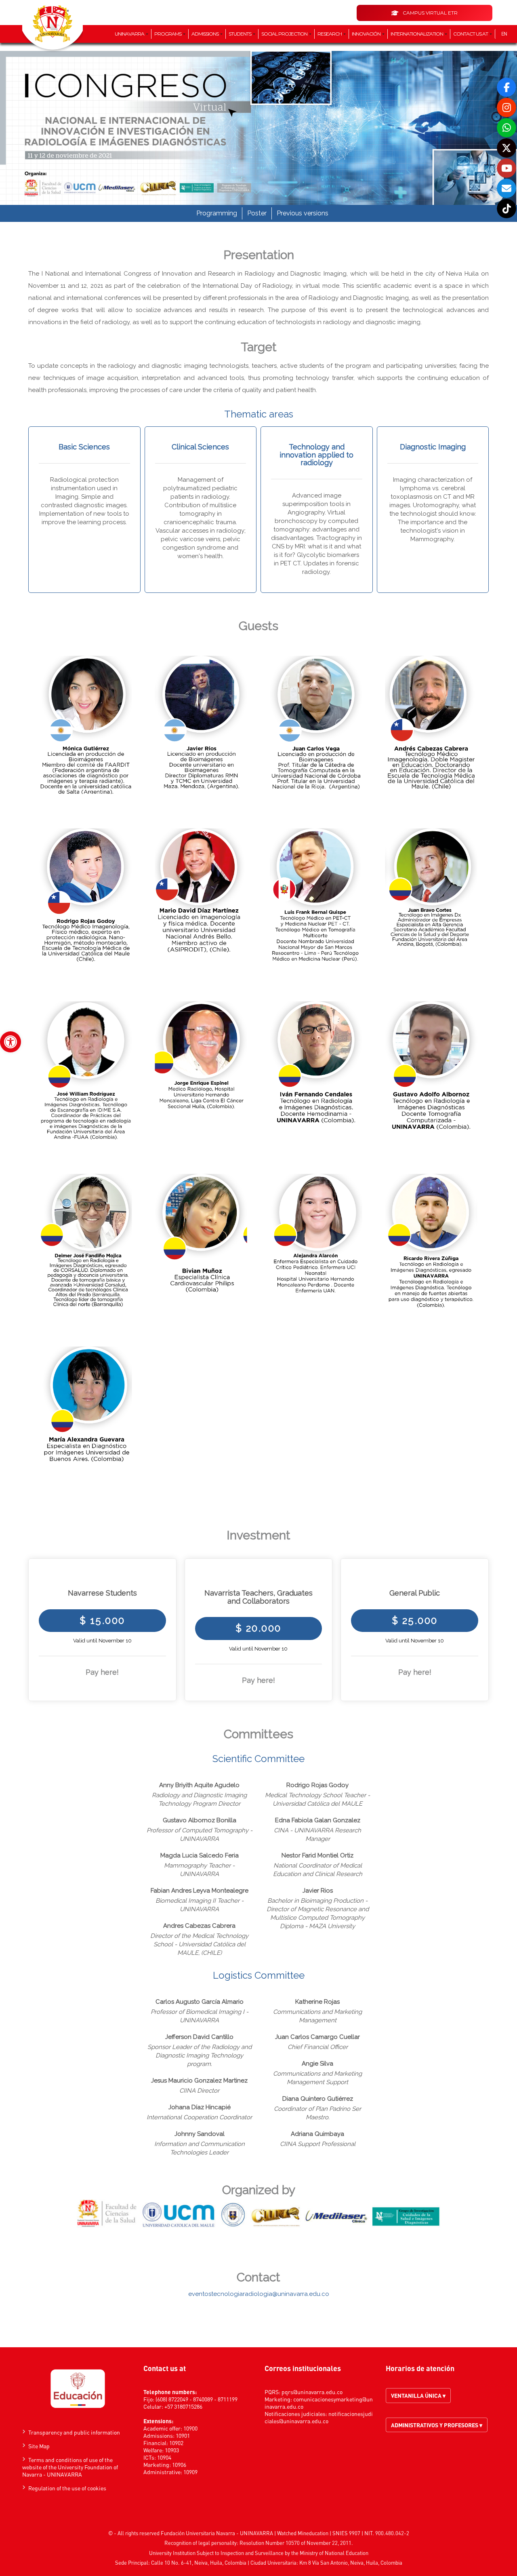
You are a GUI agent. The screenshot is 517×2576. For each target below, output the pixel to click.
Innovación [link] (367, 34)
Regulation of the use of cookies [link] (67, 2488)
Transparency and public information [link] (74, 2432)
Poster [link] (257, 213)
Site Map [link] (39, 2446)
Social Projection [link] (285, 34)
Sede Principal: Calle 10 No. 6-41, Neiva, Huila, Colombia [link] (181, 2562)
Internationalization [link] (417, 34)
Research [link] (330, 34)
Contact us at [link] (471, 34)
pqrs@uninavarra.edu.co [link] (312, 2392)
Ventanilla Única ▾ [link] (418, 2395)
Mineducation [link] (313, 2533)
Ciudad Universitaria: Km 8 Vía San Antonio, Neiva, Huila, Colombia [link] (326, 2562)
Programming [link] (217, 213)
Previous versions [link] (303, 213)
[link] (11, 1042)
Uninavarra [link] (130, 34)
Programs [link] (168, 34)
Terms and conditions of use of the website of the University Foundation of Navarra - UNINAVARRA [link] (70, 2467)
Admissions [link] (205, 34)
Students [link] (240, 34)
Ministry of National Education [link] (334, 2553)
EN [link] (504, 34)
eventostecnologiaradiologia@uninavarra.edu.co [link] (259, 2294)
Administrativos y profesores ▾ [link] (437, 2425)
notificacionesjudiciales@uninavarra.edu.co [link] (319, 2417)
